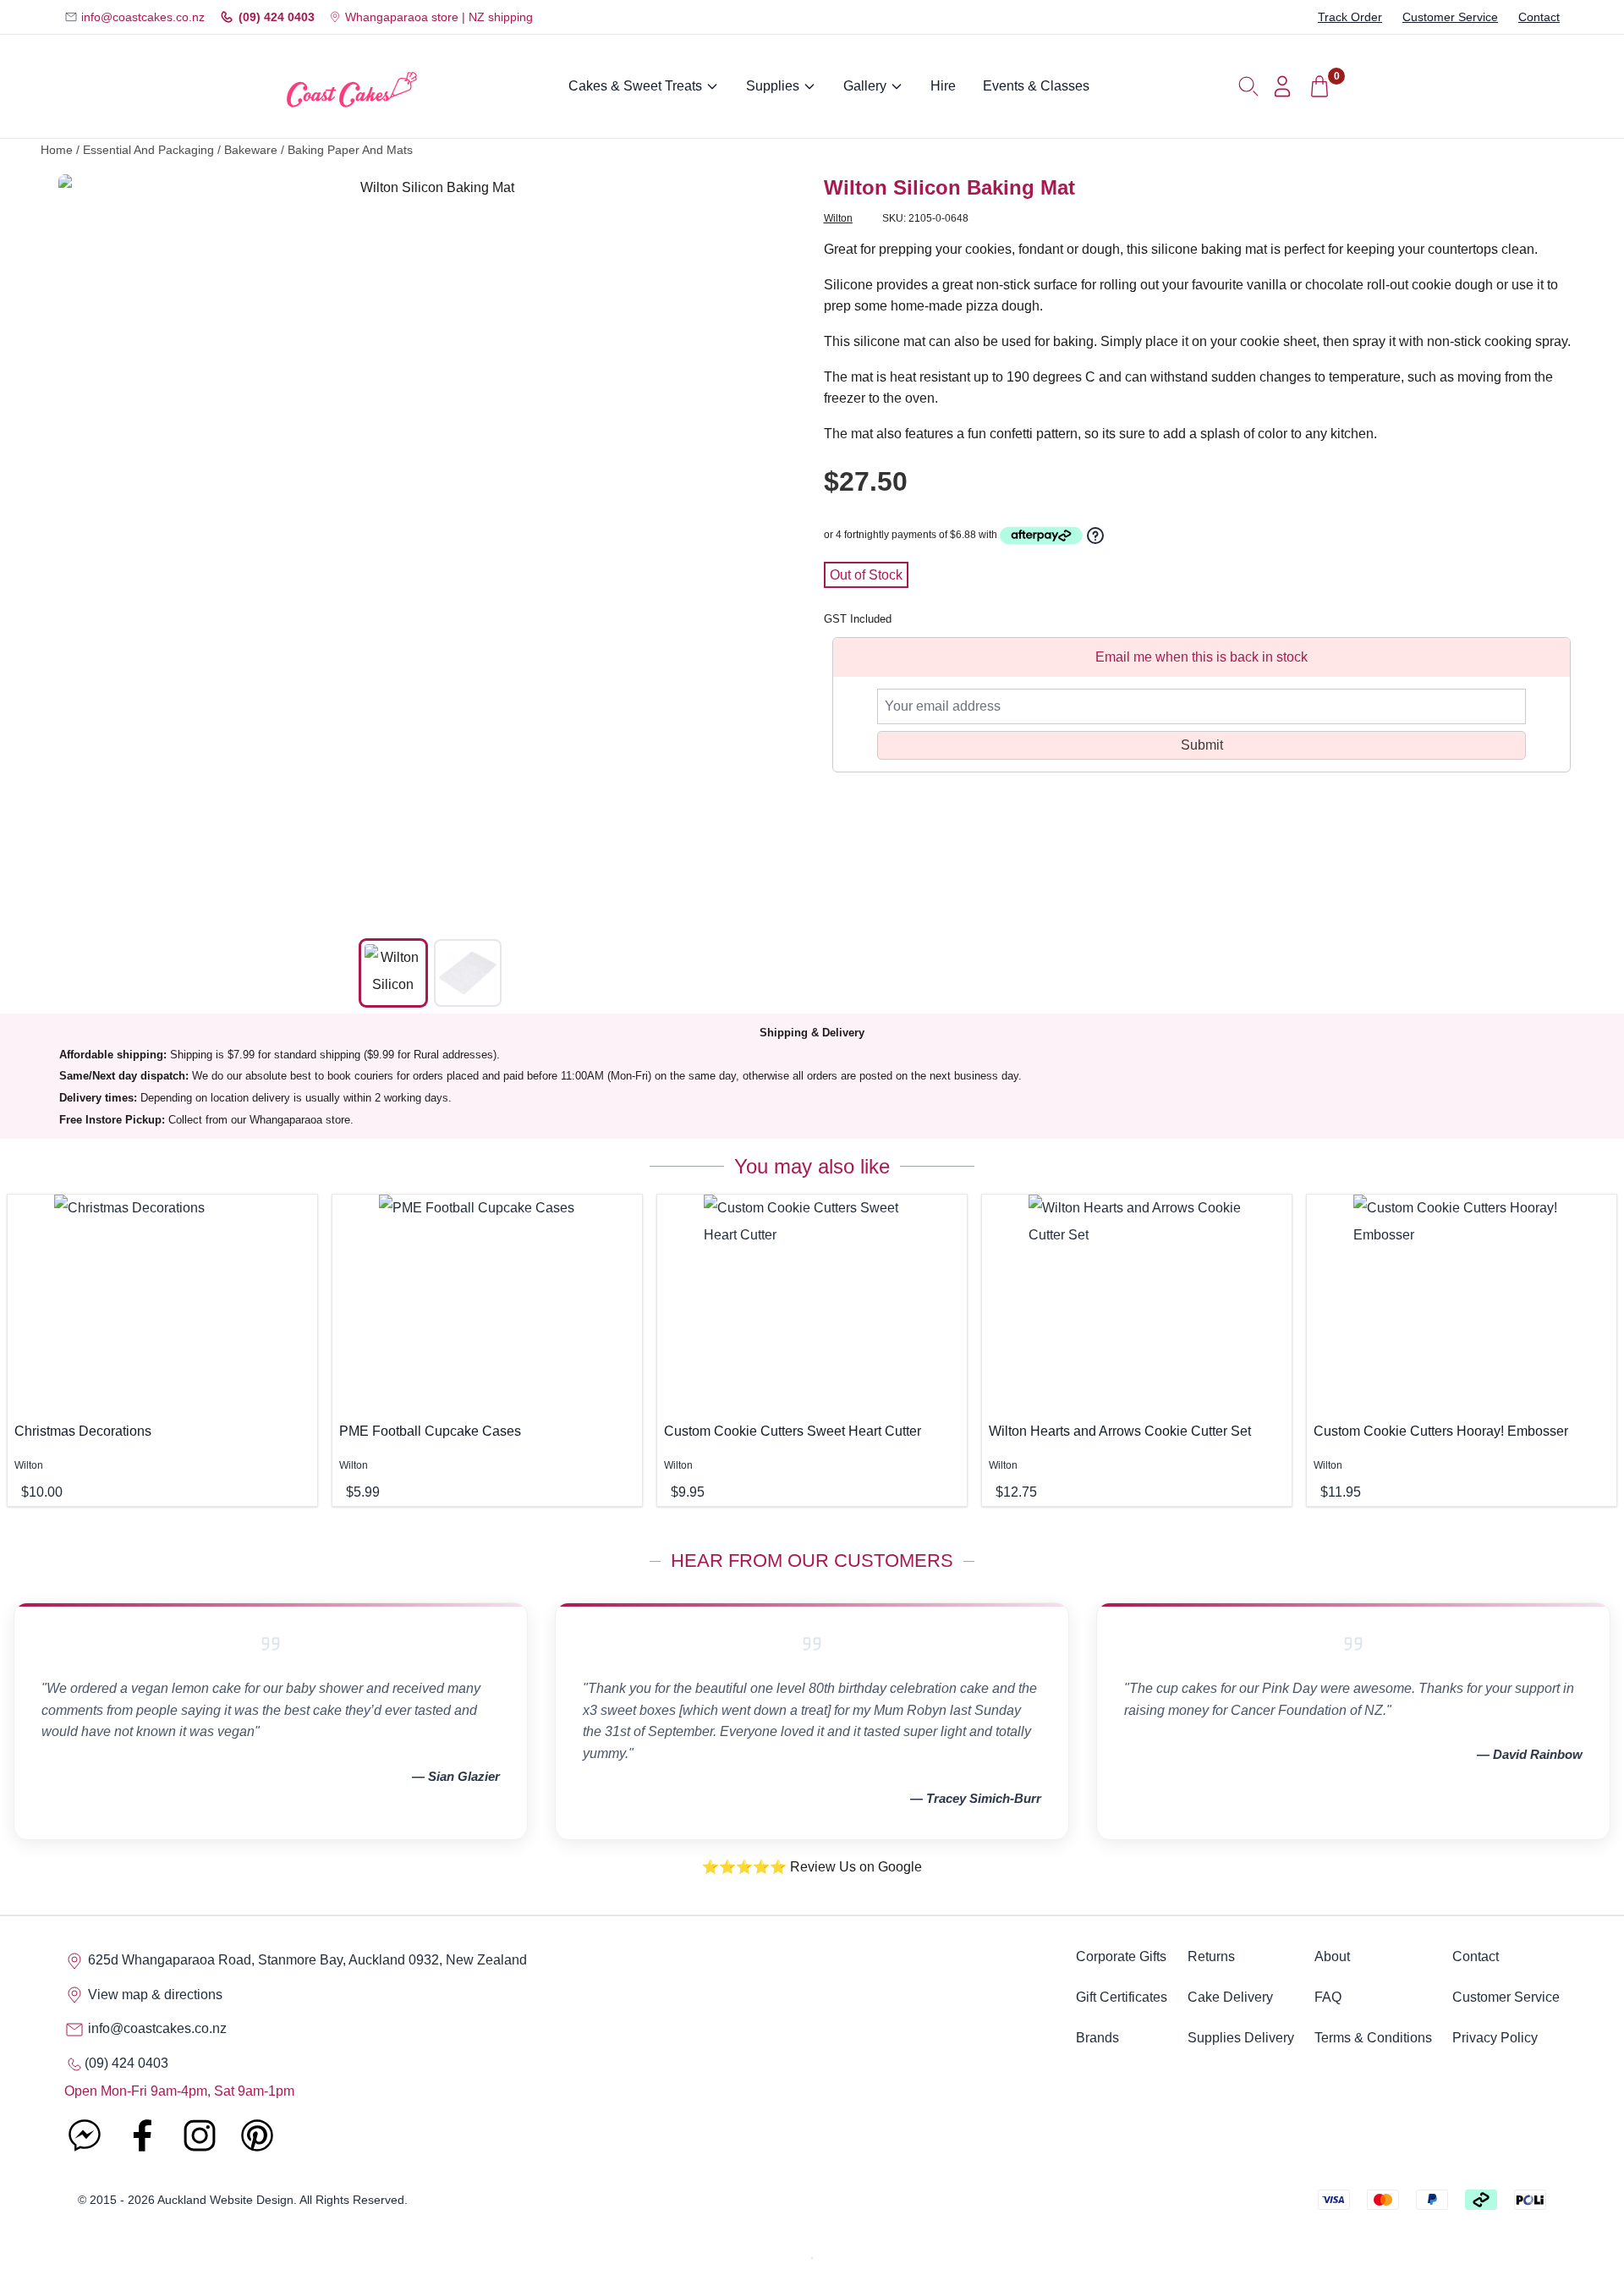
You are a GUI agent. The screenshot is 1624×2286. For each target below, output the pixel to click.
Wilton (838, 218)
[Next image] (777, 547)
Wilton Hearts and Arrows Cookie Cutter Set (1120, 1431)
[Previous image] (84, 547)
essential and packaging (148, 150)
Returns (1211, 1956)
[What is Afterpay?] (1041, 536)
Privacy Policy (1495, 2038)
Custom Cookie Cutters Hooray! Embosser (1441, 1431)
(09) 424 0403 (277, 17)
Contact (1539, 17)
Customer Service (1450, 17)
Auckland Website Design (225, 2200)
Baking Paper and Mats (350, 150)
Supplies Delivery (1241, 2038)
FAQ (1328, 1997)
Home (57, 150)
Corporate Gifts (1121, 1956)
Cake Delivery (1230, 1997)
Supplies (773, 86)
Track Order (1350, 17)
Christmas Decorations (83, 1431)
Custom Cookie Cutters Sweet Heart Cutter (793, 1431)
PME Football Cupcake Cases (430, 1431)
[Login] (1282, 86)
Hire (943, 86)
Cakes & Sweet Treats (635, 86)
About (1332, 1956)
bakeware (251, 150)
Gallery (865, 86)
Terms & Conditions (1373, 2038)
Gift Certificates (1122, 1997)
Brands (1097, 2038)
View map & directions (154, 1995)
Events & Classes (1036, 86)
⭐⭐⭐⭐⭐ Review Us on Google (812, 1867)
